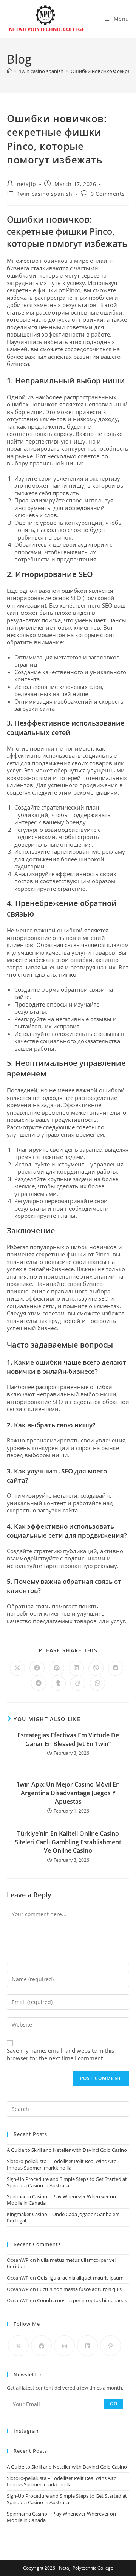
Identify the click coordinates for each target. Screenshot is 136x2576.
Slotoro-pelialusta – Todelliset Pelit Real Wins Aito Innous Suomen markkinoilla (62, 2164)
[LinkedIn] (87, 2346)
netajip (27, 184)
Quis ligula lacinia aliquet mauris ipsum (80, 2278)
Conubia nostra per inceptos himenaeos (82, 2300)
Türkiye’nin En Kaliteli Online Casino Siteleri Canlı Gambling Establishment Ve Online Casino (68, 1842)
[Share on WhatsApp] (97, 1683)
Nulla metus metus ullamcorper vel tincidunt (61, 2263)
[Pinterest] (110, 2346)
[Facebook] (41, 2346)
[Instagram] (64, 2346)
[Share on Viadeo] (78, 1683)
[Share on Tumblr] (58, 1683)
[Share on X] (17, 1668)
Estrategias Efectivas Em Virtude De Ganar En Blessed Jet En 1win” (68, 1739)
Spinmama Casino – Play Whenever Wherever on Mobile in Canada (61, 2200)
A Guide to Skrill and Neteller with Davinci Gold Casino (67, 2150)
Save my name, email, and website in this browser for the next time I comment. (60, 2054)
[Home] (9, 71)
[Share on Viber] (96, 1668)
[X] (18, 2346)
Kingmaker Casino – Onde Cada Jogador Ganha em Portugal (63, 2217)
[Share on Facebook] (37, 1668)
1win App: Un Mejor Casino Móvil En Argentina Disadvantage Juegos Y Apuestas (68, 1793)
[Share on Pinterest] (57, 1668)
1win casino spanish (45, 194)
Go (114, 2404)
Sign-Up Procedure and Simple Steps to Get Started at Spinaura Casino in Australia (67, 2182)
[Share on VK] (116, 1668)
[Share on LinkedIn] (76, 1668)
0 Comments (108, 194)
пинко (68, 974)
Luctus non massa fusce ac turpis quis (79, 2289)
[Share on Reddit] (39, 1683)
